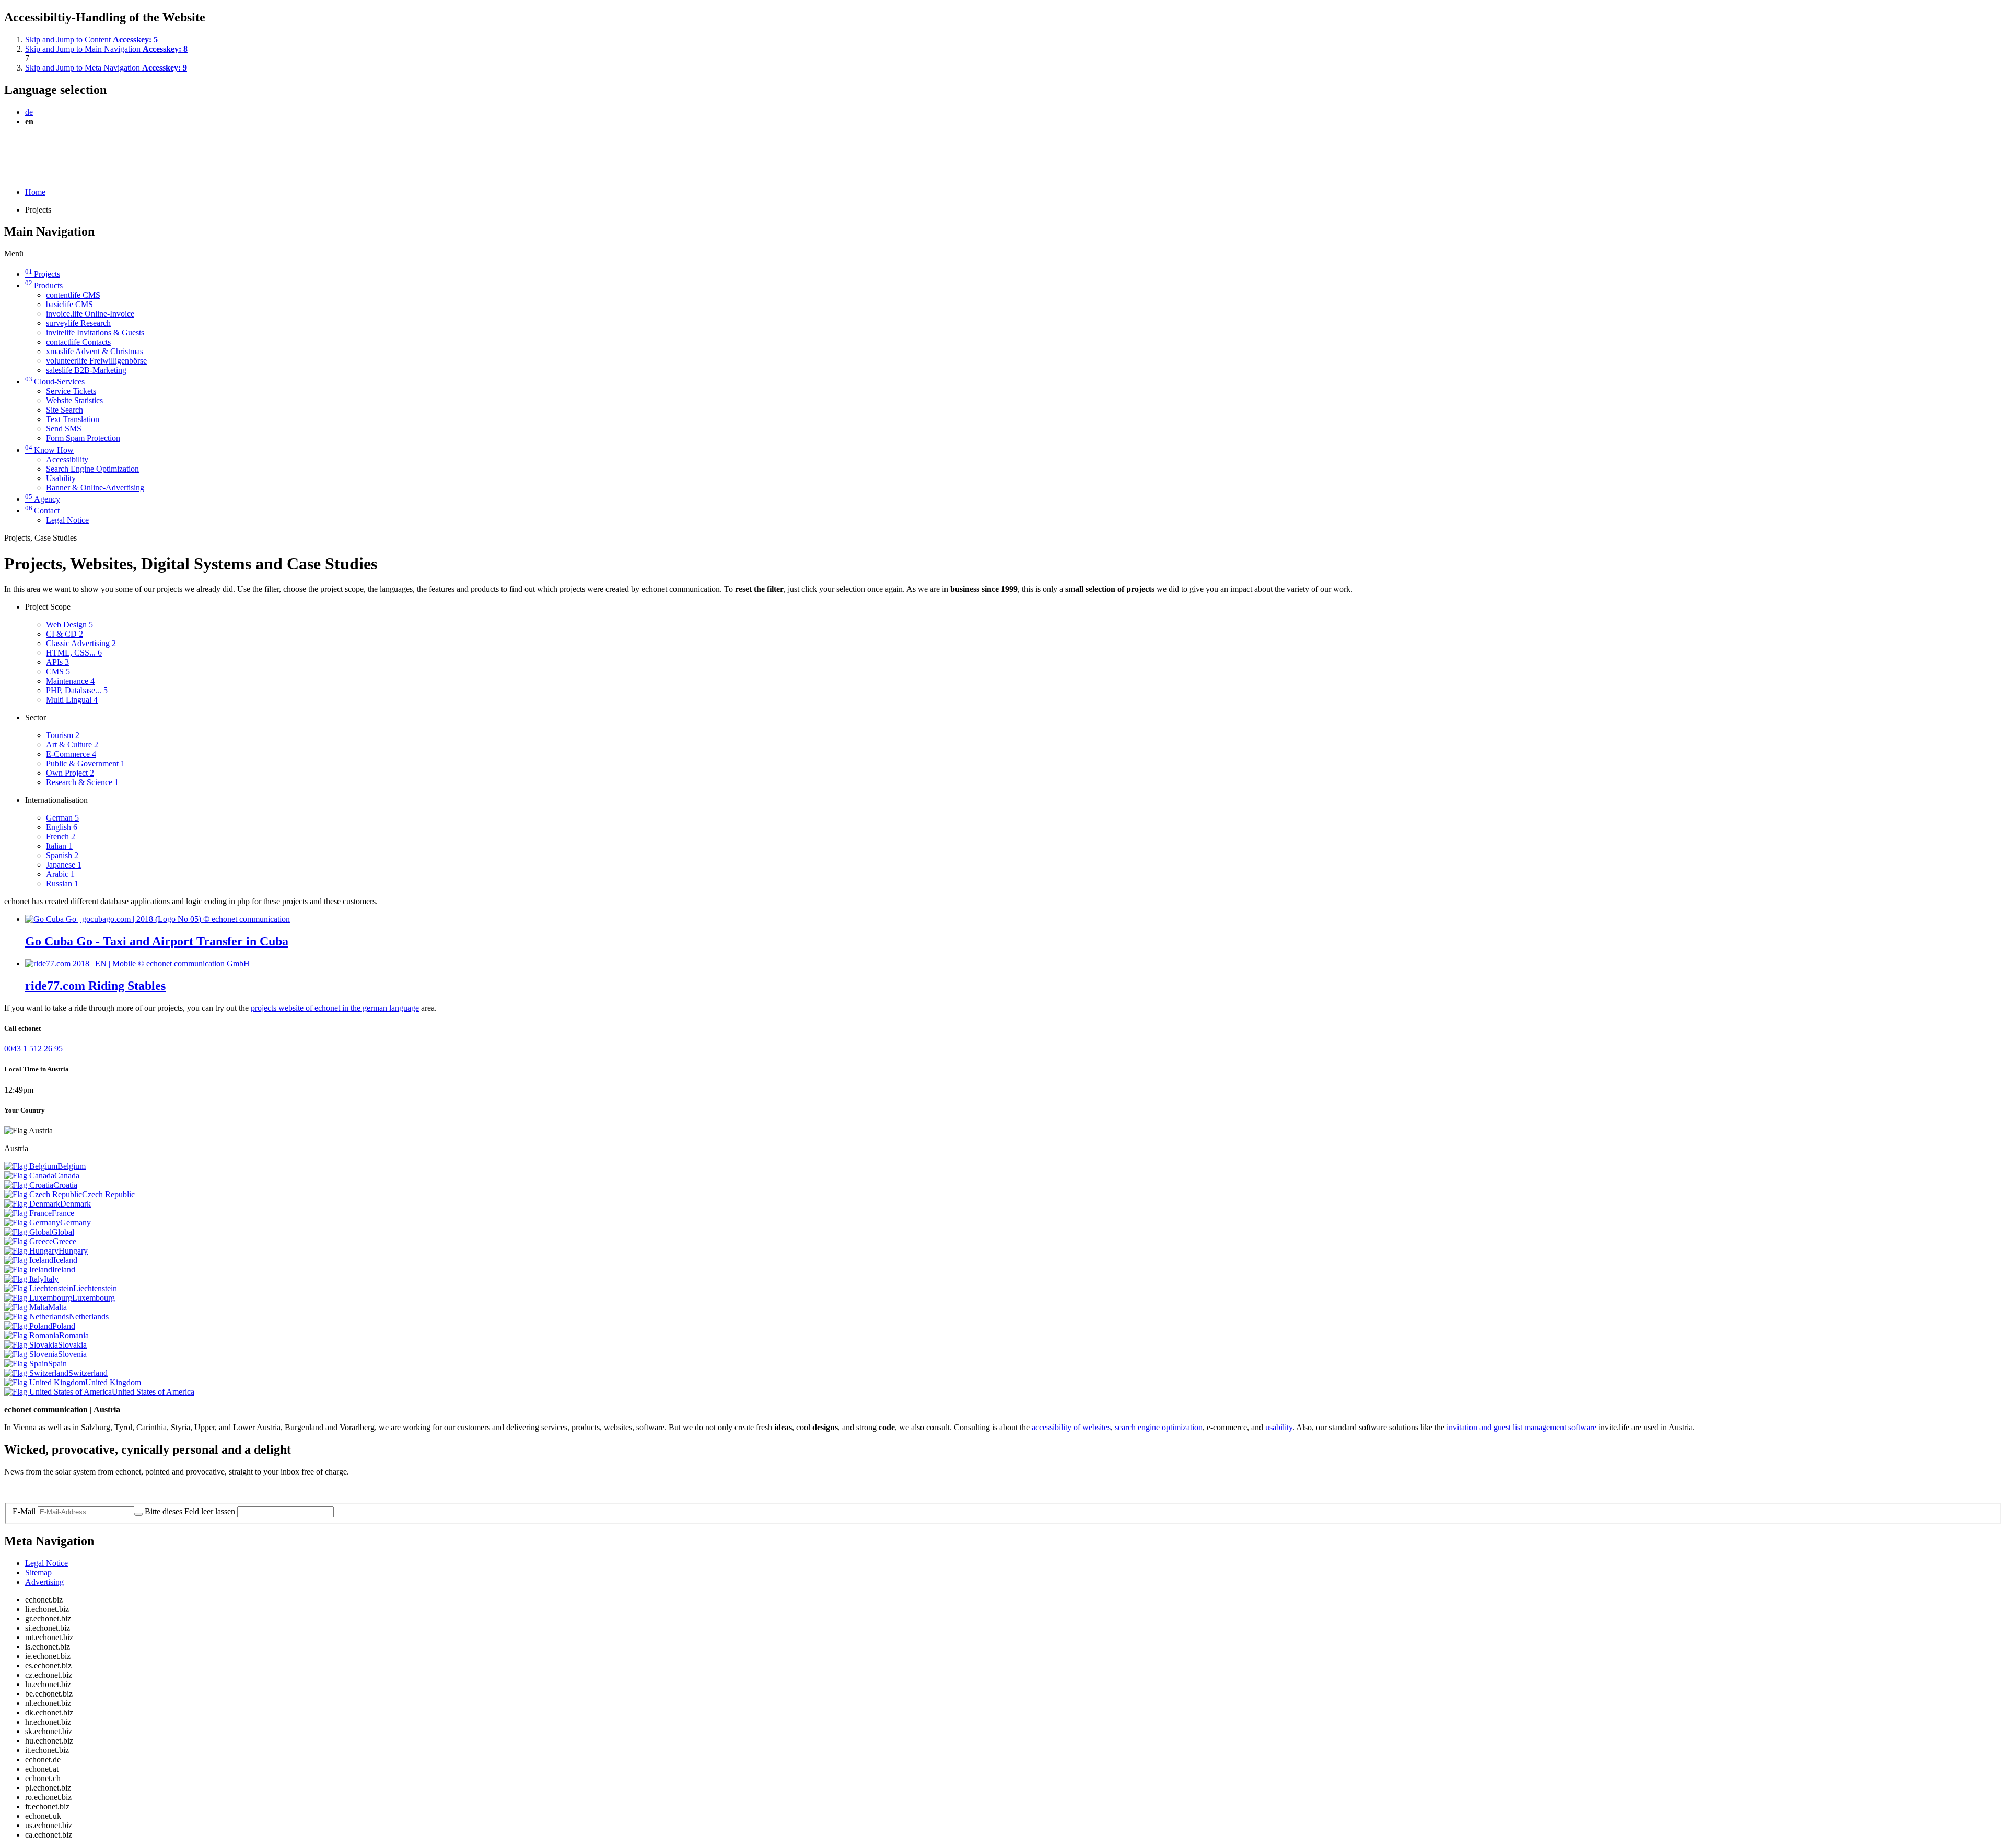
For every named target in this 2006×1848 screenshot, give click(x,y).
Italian (59, 846)
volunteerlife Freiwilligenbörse (96, 361)
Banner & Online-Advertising (95, 488)
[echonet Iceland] (29, 1260)
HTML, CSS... (74, 653)
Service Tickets (71, 391)
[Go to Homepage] (28, 147)
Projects (43, 274)
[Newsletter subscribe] (138, 1514)
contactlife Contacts (78, 342)
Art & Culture (72, 745)
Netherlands (89, 1317)
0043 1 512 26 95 (33, 1049)
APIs (57, 662)
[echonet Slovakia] (31, 1345)
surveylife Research (78, 323)
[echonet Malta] (26, 1307)
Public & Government (85, 763)
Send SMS (64, 429)
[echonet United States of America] (58, 1392)
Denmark (75, 1204)
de (29, 112)
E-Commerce (71, 754)
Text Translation (73, 419)
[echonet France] (28, 1213)
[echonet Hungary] (31, 1251)
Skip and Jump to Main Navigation (106, 49)
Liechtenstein (95, 1288)
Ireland (64, 1270)
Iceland (65, 1260)
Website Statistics (74, 400)
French (61, 837)
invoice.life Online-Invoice (90, 314)
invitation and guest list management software (1521, 1427)
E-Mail (24, 1511)
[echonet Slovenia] (31, 1354)
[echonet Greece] (28, 1241)
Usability (61, 478)
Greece (65, 1241)
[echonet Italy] (24, 1279)
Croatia (65, 1185)
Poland (64, 1326)
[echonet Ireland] (28, 1270)
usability (1279, 1427)
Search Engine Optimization (92, 469)
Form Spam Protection (83, 438)
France (63, 1213)
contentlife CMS (73, 295)
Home (35, 192)
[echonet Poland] (28, 1326)
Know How (49, 450)
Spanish (62, 855)
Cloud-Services (55, 382)
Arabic (60, 874)
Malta (57, 1307)
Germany (75, 1223)
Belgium (72, 1166)
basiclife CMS (69, 304)
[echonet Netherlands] (37, 1317)
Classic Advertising (81, 643)
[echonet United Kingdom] (45, 1382)
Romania (74, 1335)
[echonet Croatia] (29, 1185)
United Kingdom (113, 1382)
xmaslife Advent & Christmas (95, 351)
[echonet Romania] (32, 1335)
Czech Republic (108, 1194)
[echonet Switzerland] (36, 1373)
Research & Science (82, 782)
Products (44, 285)
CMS (58, 671)
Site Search (65, 410)
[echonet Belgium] (31, 1166)
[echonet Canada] (29, 1176)
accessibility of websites (1071, 1427)
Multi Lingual (72, 700)
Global (63, 1232)
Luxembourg (94, 1298)
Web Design (69, 624)
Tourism (63, 735)
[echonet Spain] (26, 1364)
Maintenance (70, 681)
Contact (42, 511)
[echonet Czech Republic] (43, 1194)
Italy (51, 1279)
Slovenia (72, 1354)
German (62, 818)
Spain (57, 1364)
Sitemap (38, 1572)
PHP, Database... (77, 690)
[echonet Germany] (32, 1223)
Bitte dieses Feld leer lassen (190, 1511)
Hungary (73, 1251)
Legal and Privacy (34, 1489)
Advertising (44, 1582)
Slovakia (72, 1345)
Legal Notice (67, 520)
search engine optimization (1159, 1427)
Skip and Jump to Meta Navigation (106, 68)
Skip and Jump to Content (91, 39)
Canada (67, 1176)
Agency (43, 499)
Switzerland (88, 1373)
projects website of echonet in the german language (335, 1008)
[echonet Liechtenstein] (39, 1288)
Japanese (64, 865)
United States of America (153, 1392)
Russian (62, 884)
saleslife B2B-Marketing (86, 370)
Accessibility (67, 459)
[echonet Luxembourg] (38, 1298)
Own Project (70, 773)
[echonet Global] (28, 1232)
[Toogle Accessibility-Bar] (8, 174)
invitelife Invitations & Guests (95, 332)
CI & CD (65, 634)
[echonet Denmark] (32, 1204)
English (62, 827)
